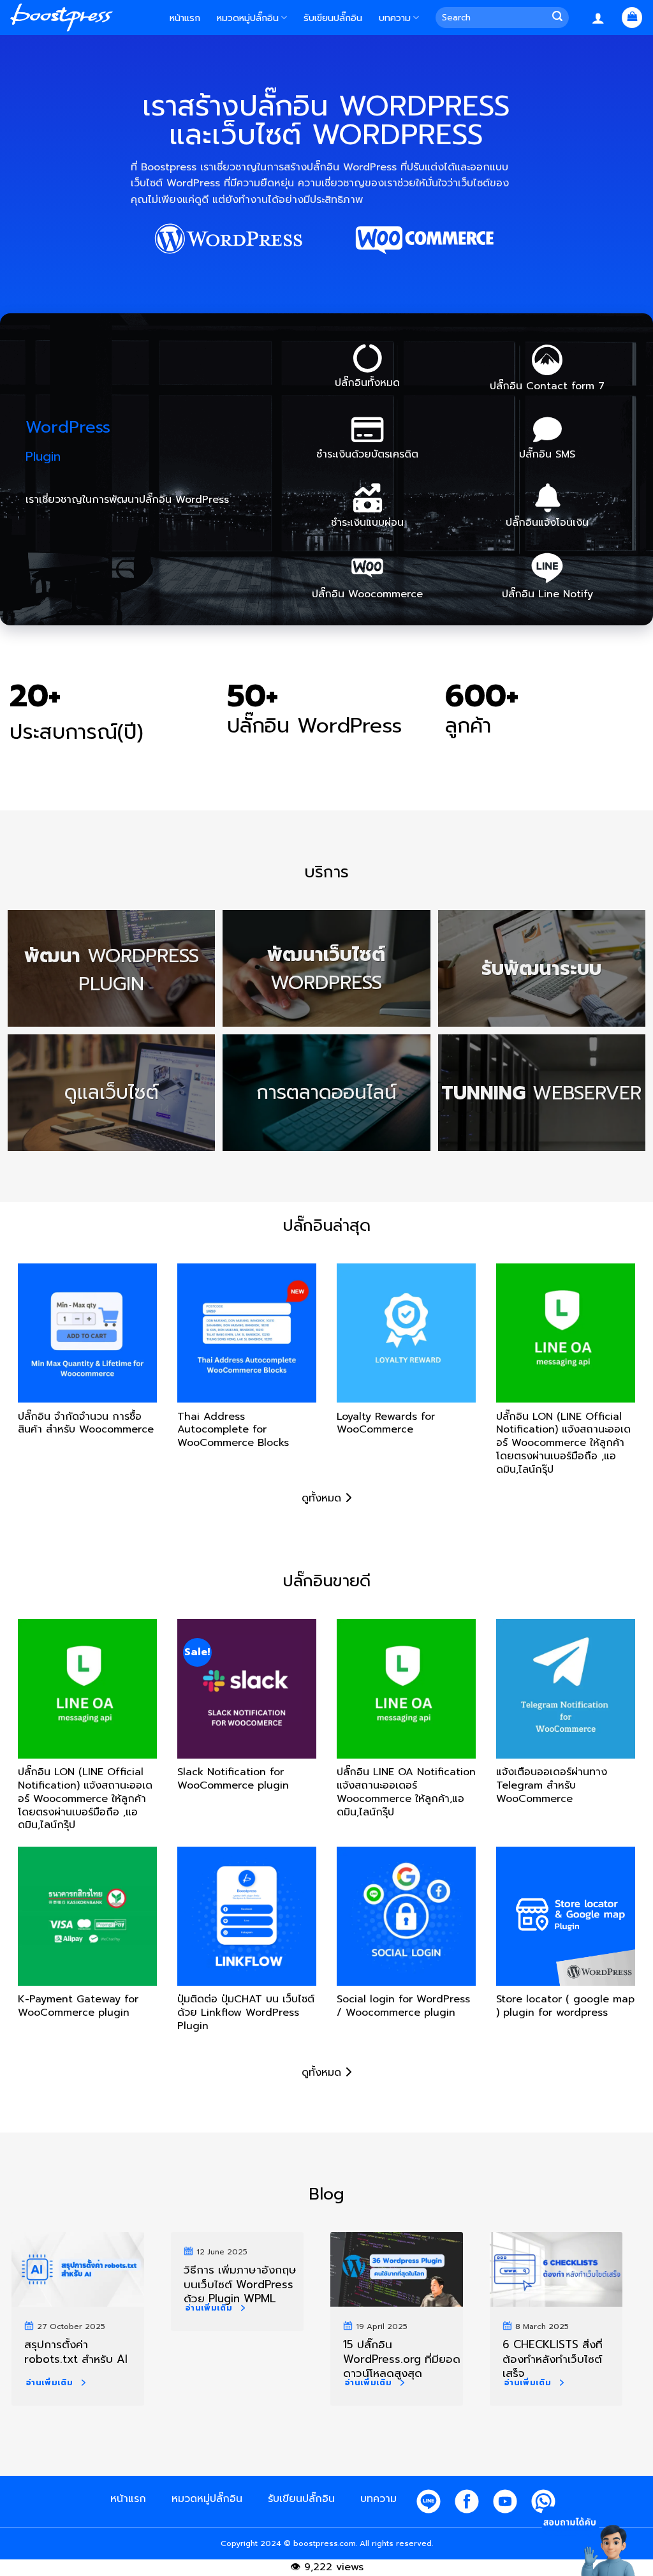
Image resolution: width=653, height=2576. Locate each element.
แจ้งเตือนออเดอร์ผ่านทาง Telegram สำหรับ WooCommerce (552, 1786)
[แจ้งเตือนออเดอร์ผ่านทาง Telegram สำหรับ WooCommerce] (566, 1688)
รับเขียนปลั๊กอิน (333, 18)
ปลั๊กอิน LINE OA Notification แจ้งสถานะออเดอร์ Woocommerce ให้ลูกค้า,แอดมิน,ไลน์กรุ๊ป (406, 1792)
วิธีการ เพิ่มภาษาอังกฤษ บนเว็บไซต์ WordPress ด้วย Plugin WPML (240, 2283)
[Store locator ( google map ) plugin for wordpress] (566, 1916)
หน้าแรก (185, 18)
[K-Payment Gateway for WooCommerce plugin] (87, 1916)
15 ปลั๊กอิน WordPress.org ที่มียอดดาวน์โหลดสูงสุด (402, 2358)
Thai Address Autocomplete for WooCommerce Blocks (233, 1431)
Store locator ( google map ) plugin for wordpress (565, 2006)
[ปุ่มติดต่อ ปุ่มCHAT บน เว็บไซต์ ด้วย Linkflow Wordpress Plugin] (247, 1916)
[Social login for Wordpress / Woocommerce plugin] (406, 1916)
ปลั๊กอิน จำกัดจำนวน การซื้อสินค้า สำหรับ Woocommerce (86, 1424)
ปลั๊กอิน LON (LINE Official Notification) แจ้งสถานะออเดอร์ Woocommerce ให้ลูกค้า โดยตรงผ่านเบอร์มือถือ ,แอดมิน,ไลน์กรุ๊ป (563, 1439)
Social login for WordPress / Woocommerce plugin (403, 2006)
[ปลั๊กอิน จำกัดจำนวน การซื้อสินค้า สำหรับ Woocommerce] (87, 1333)
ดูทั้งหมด (323, 1498)
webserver (541, 1092)
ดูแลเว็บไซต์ (112, 1093)
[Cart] (632, 18)
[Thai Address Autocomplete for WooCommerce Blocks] (247, 1333)
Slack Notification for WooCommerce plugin (233, 1779)
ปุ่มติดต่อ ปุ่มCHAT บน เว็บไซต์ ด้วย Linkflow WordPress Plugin (246, 2013)
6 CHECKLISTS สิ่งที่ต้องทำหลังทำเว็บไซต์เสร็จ (553, 2358)
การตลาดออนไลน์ (326, 1093)
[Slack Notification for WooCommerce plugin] (247, 1688)
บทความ (395, 18)
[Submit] (560, 18)
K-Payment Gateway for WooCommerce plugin (78, 2006)
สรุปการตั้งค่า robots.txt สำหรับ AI (76, 2351)
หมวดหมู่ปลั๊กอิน (248, 18)
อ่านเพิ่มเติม (49, 2383)
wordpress (326, 968)
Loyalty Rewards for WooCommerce (386, 1424)
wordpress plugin (112, 969)
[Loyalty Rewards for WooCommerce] (406, 1333)
